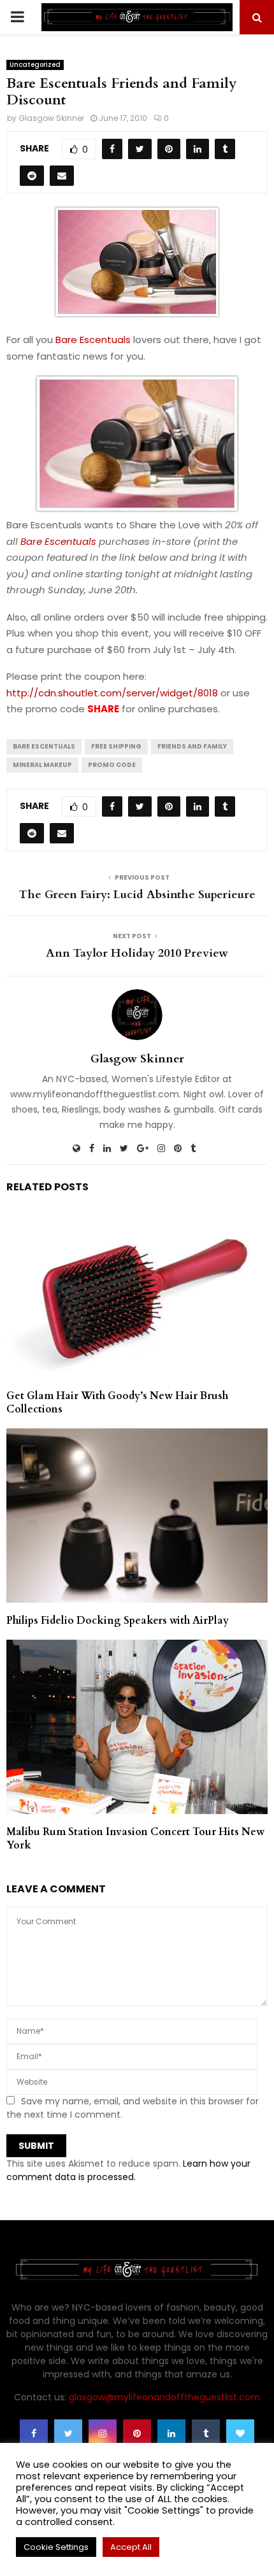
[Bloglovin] (240, 2433)
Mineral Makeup (42, 765)
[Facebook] (34, 2433)
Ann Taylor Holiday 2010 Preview (137, 953)
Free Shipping (116, 746)
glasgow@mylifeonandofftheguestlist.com (164, 2397)
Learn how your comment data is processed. (128, 2170)
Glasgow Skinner (51, 118)
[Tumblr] (206, 2433)
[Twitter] (68, 2433)
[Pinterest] (137, 2433)
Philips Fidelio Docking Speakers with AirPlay (118, 1621)
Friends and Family (192, 746)
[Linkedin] (171, 2433)
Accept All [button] (131, 2547)
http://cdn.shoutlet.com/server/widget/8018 (112, 693)
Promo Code (112, 765)
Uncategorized (35, 65)
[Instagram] (103, 2433)
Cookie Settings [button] (56, 2547)
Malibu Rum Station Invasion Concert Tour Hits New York (135, 1839)
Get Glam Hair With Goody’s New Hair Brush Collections (117, 1403)
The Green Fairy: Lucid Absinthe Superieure (137, 895)
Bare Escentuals (93, 340)
